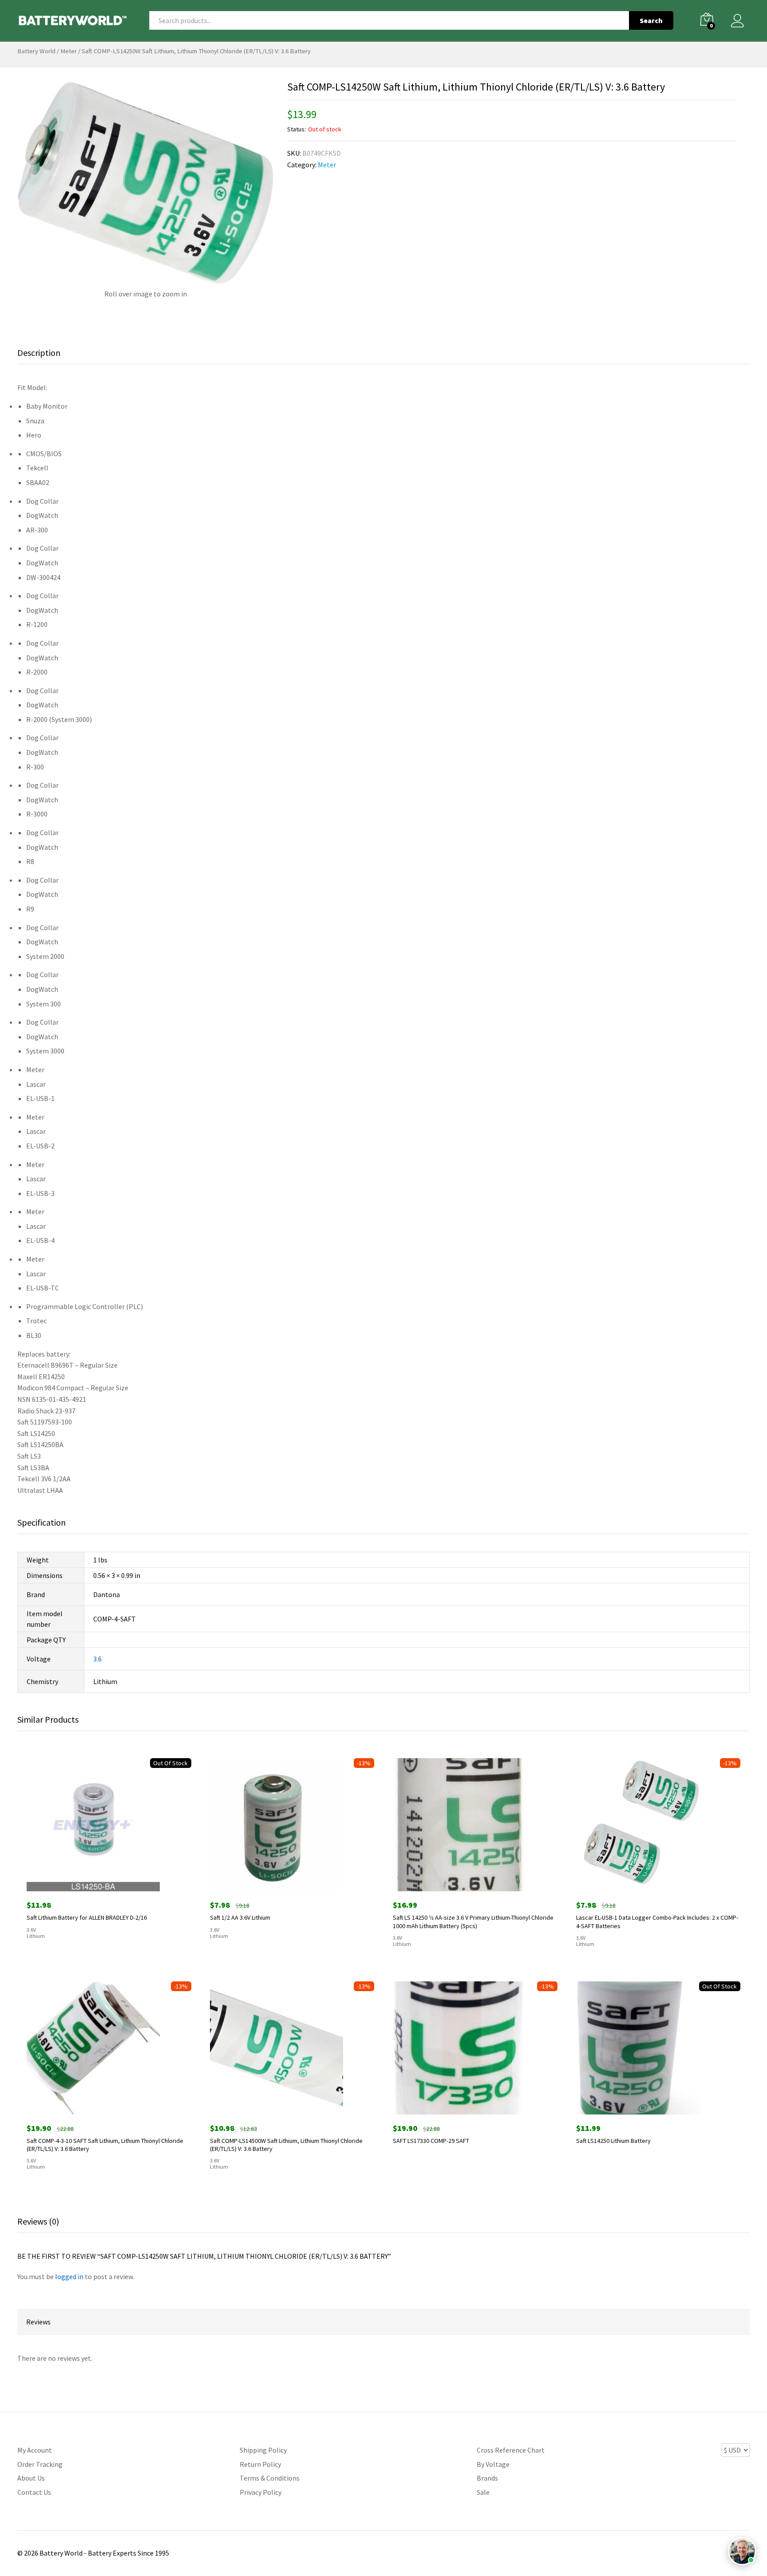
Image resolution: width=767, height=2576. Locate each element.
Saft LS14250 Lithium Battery (613, 2141)
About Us (31, 2478)
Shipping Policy (263, 2450)
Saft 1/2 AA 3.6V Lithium (240, 1917)
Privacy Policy (261, 2492)
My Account (35, 2450)
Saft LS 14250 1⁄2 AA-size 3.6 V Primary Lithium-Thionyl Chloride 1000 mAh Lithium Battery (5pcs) (473, 1921)
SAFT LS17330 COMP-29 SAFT (431, 2141)
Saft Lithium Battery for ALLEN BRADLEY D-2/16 (87, 1917)
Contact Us (34, 2492)
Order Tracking (40, 2464)
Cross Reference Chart (511, 2450)
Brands (487, 2478)
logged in (69, 2276)
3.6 (97, 1659)
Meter (69, 51)
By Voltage (493, 2464)
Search (651, 20)
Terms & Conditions (270, 2478)
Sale (483, 2492)
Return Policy (260, 2464)
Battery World (36, 51)
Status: (297, 129)
